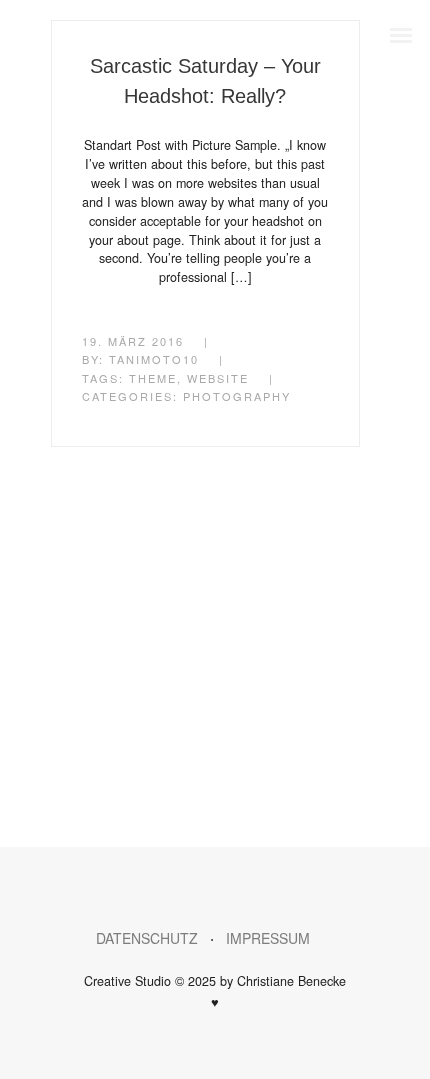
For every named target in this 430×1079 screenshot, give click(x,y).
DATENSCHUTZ (147, 938)
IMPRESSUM (280, 938)
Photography (237, 396)
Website (218, 378)
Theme (153, 378)
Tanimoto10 (154, 359)
